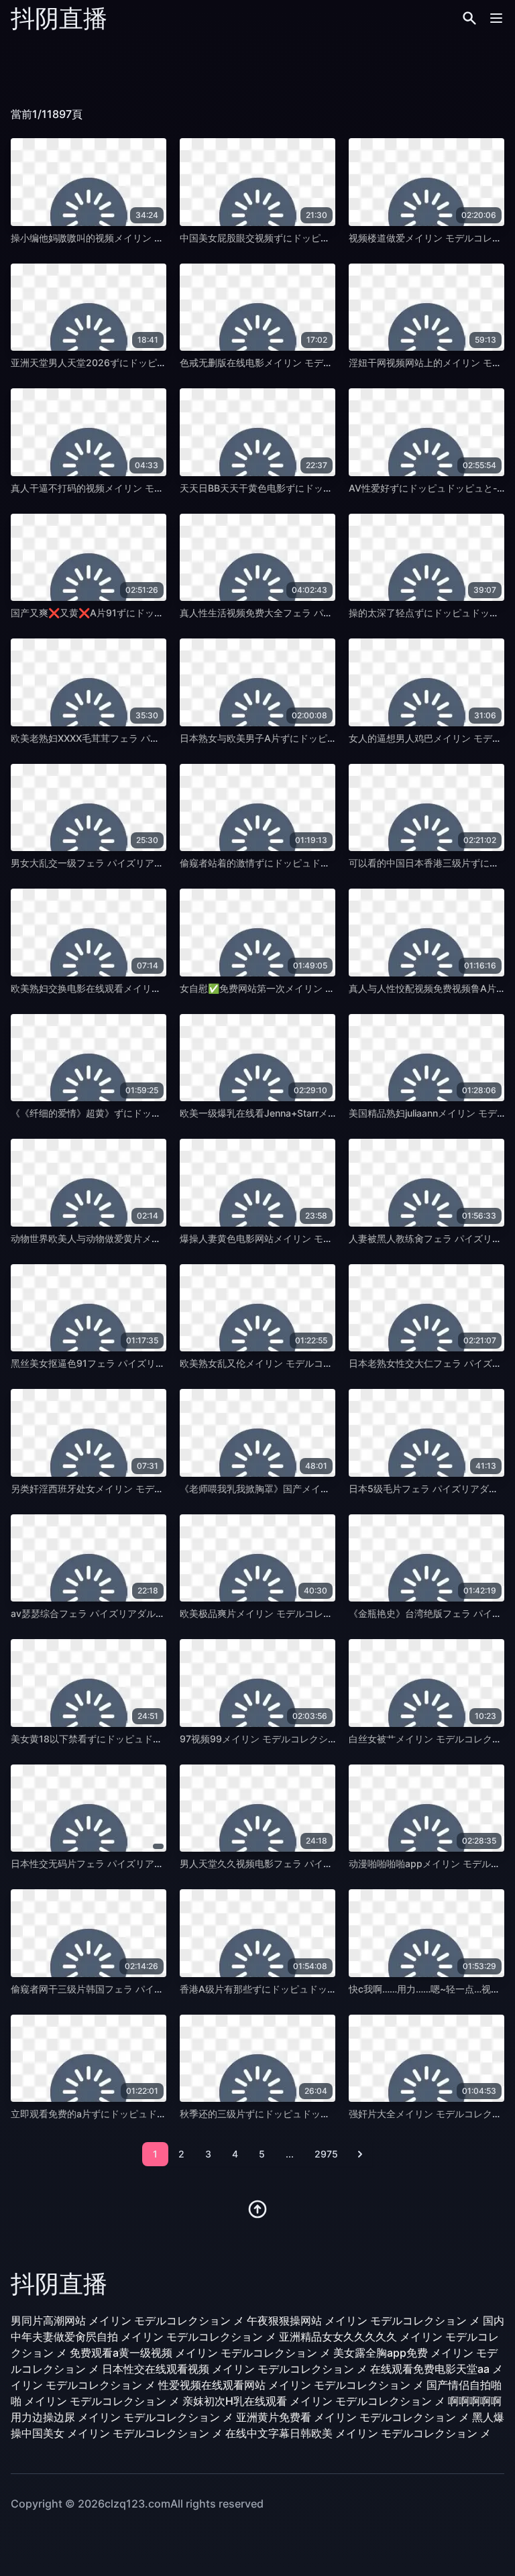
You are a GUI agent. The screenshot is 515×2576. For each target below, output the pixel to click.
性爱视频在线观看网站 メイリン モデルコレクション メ (291, 2385)
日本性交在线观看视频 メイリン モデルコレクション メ (235, 2369)
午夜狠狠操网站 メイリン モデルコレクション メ (363, 2320)
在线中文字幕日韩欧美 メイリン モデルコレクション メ (358, 2433)
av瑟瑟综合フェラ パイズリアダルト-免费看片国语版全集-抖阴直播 (153, 1613)
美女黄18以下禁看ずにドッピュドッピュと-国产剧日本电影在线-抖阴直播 (166, 1739)
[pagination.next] (360, 2154)
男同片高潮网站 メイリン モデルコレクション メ (127, 2320)
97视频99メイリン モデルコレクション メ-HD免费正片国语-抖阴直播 (327, 1739)
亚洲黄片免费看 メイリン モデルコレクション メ (353, 2417)
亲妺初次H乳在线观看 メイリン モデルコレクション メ (314, 2401)
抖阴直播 (59, 18)
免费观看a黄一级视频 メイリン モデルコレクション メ (200, 2353)
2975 (326, 2154)
